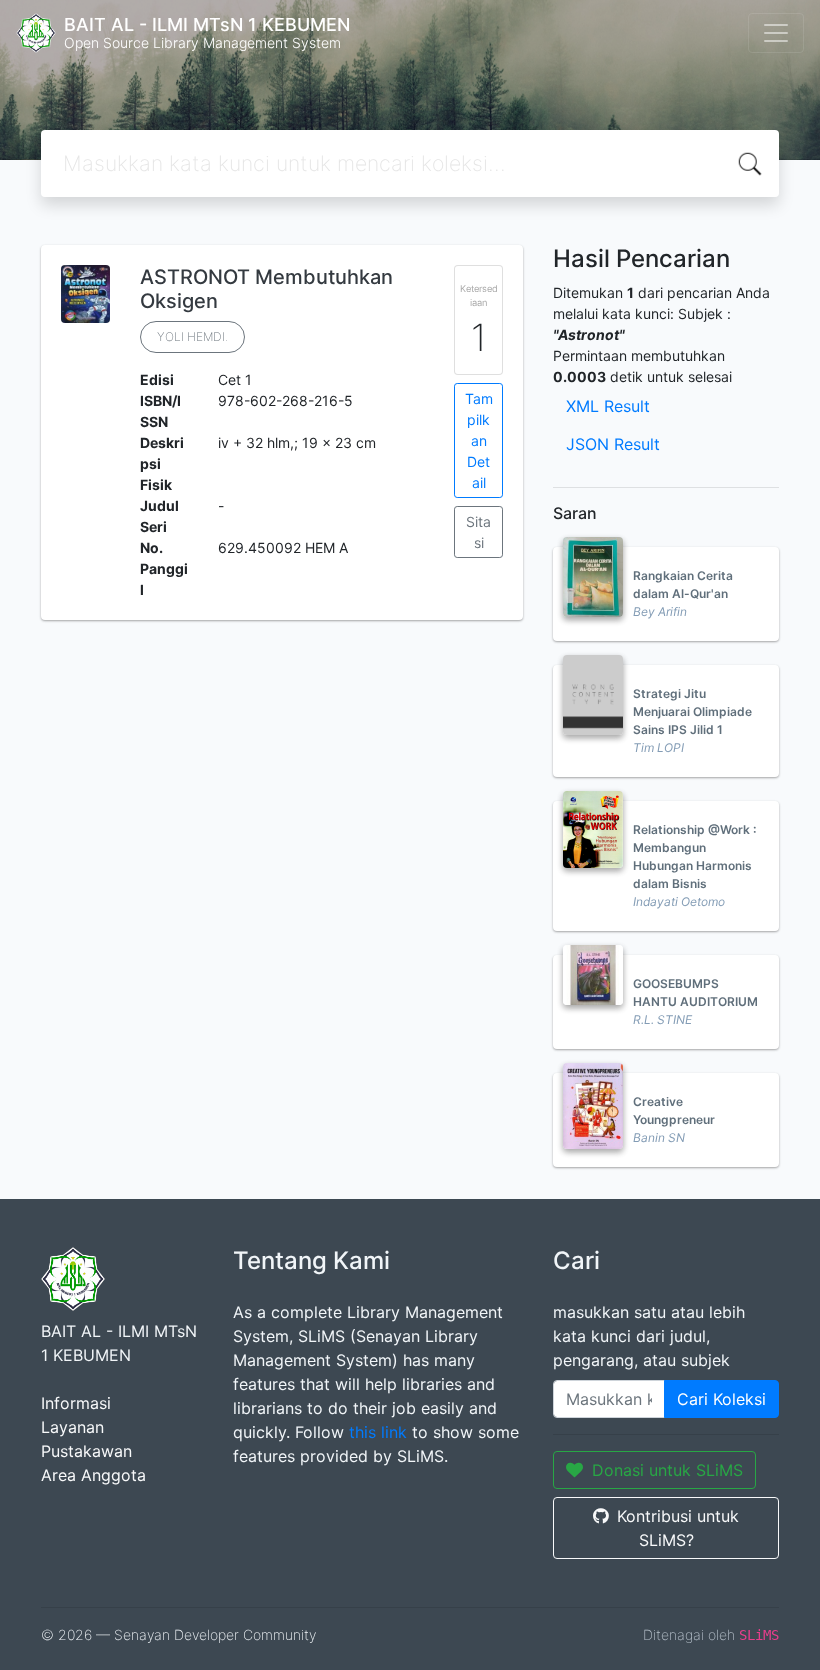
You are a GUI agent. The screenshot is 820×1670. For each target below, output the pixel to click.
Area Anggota (93, 1475)
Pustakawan (86, 1451)
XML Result (608, 406)
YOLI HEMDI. (192, 336)
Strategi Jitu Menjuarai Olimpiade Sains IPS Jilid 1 (692, 711)
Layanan (72, 1427)
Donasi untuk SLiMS (667, 1470)
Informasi (76, 1403)
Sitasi (478, 532)
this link (378, 1432)
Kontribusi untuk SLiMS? (678, 1528)
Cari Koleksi (721, 1399)
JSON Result (613, 444)
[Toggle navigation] (776, 33)
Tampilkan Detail (479, 440)
